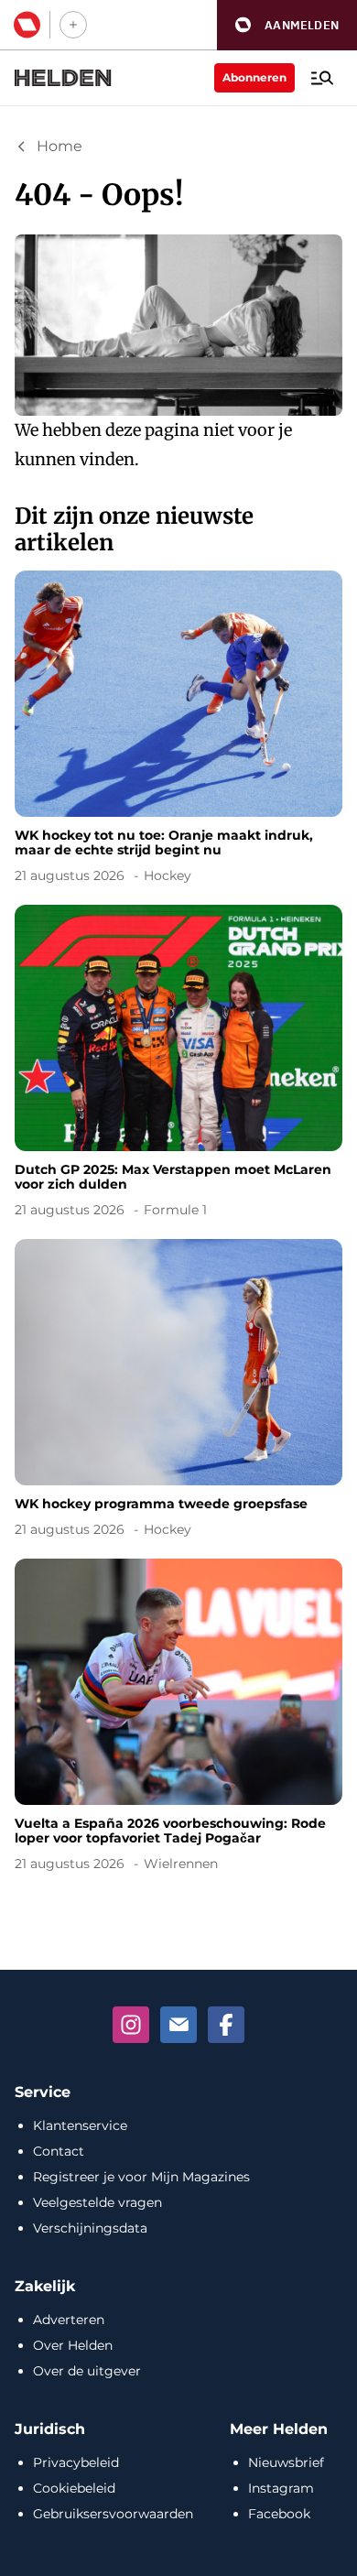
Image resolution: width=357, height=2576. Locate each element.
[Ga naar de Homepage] (63, 78)
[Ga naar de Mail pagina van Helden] (178, 2025)
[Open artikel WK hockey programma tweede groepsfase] (178, 1391)
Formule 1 (175, 1210)
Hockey (168, 875)
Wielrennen (181, 1864)
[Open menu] (322, 78)
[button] (287, 25)
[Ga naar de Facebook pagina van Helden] (226, 2025)
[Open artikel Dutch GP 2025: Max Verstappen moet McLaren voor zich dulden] (178, 1065)
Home (59, 146)
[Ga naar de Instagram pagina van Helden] (131, 2025)
